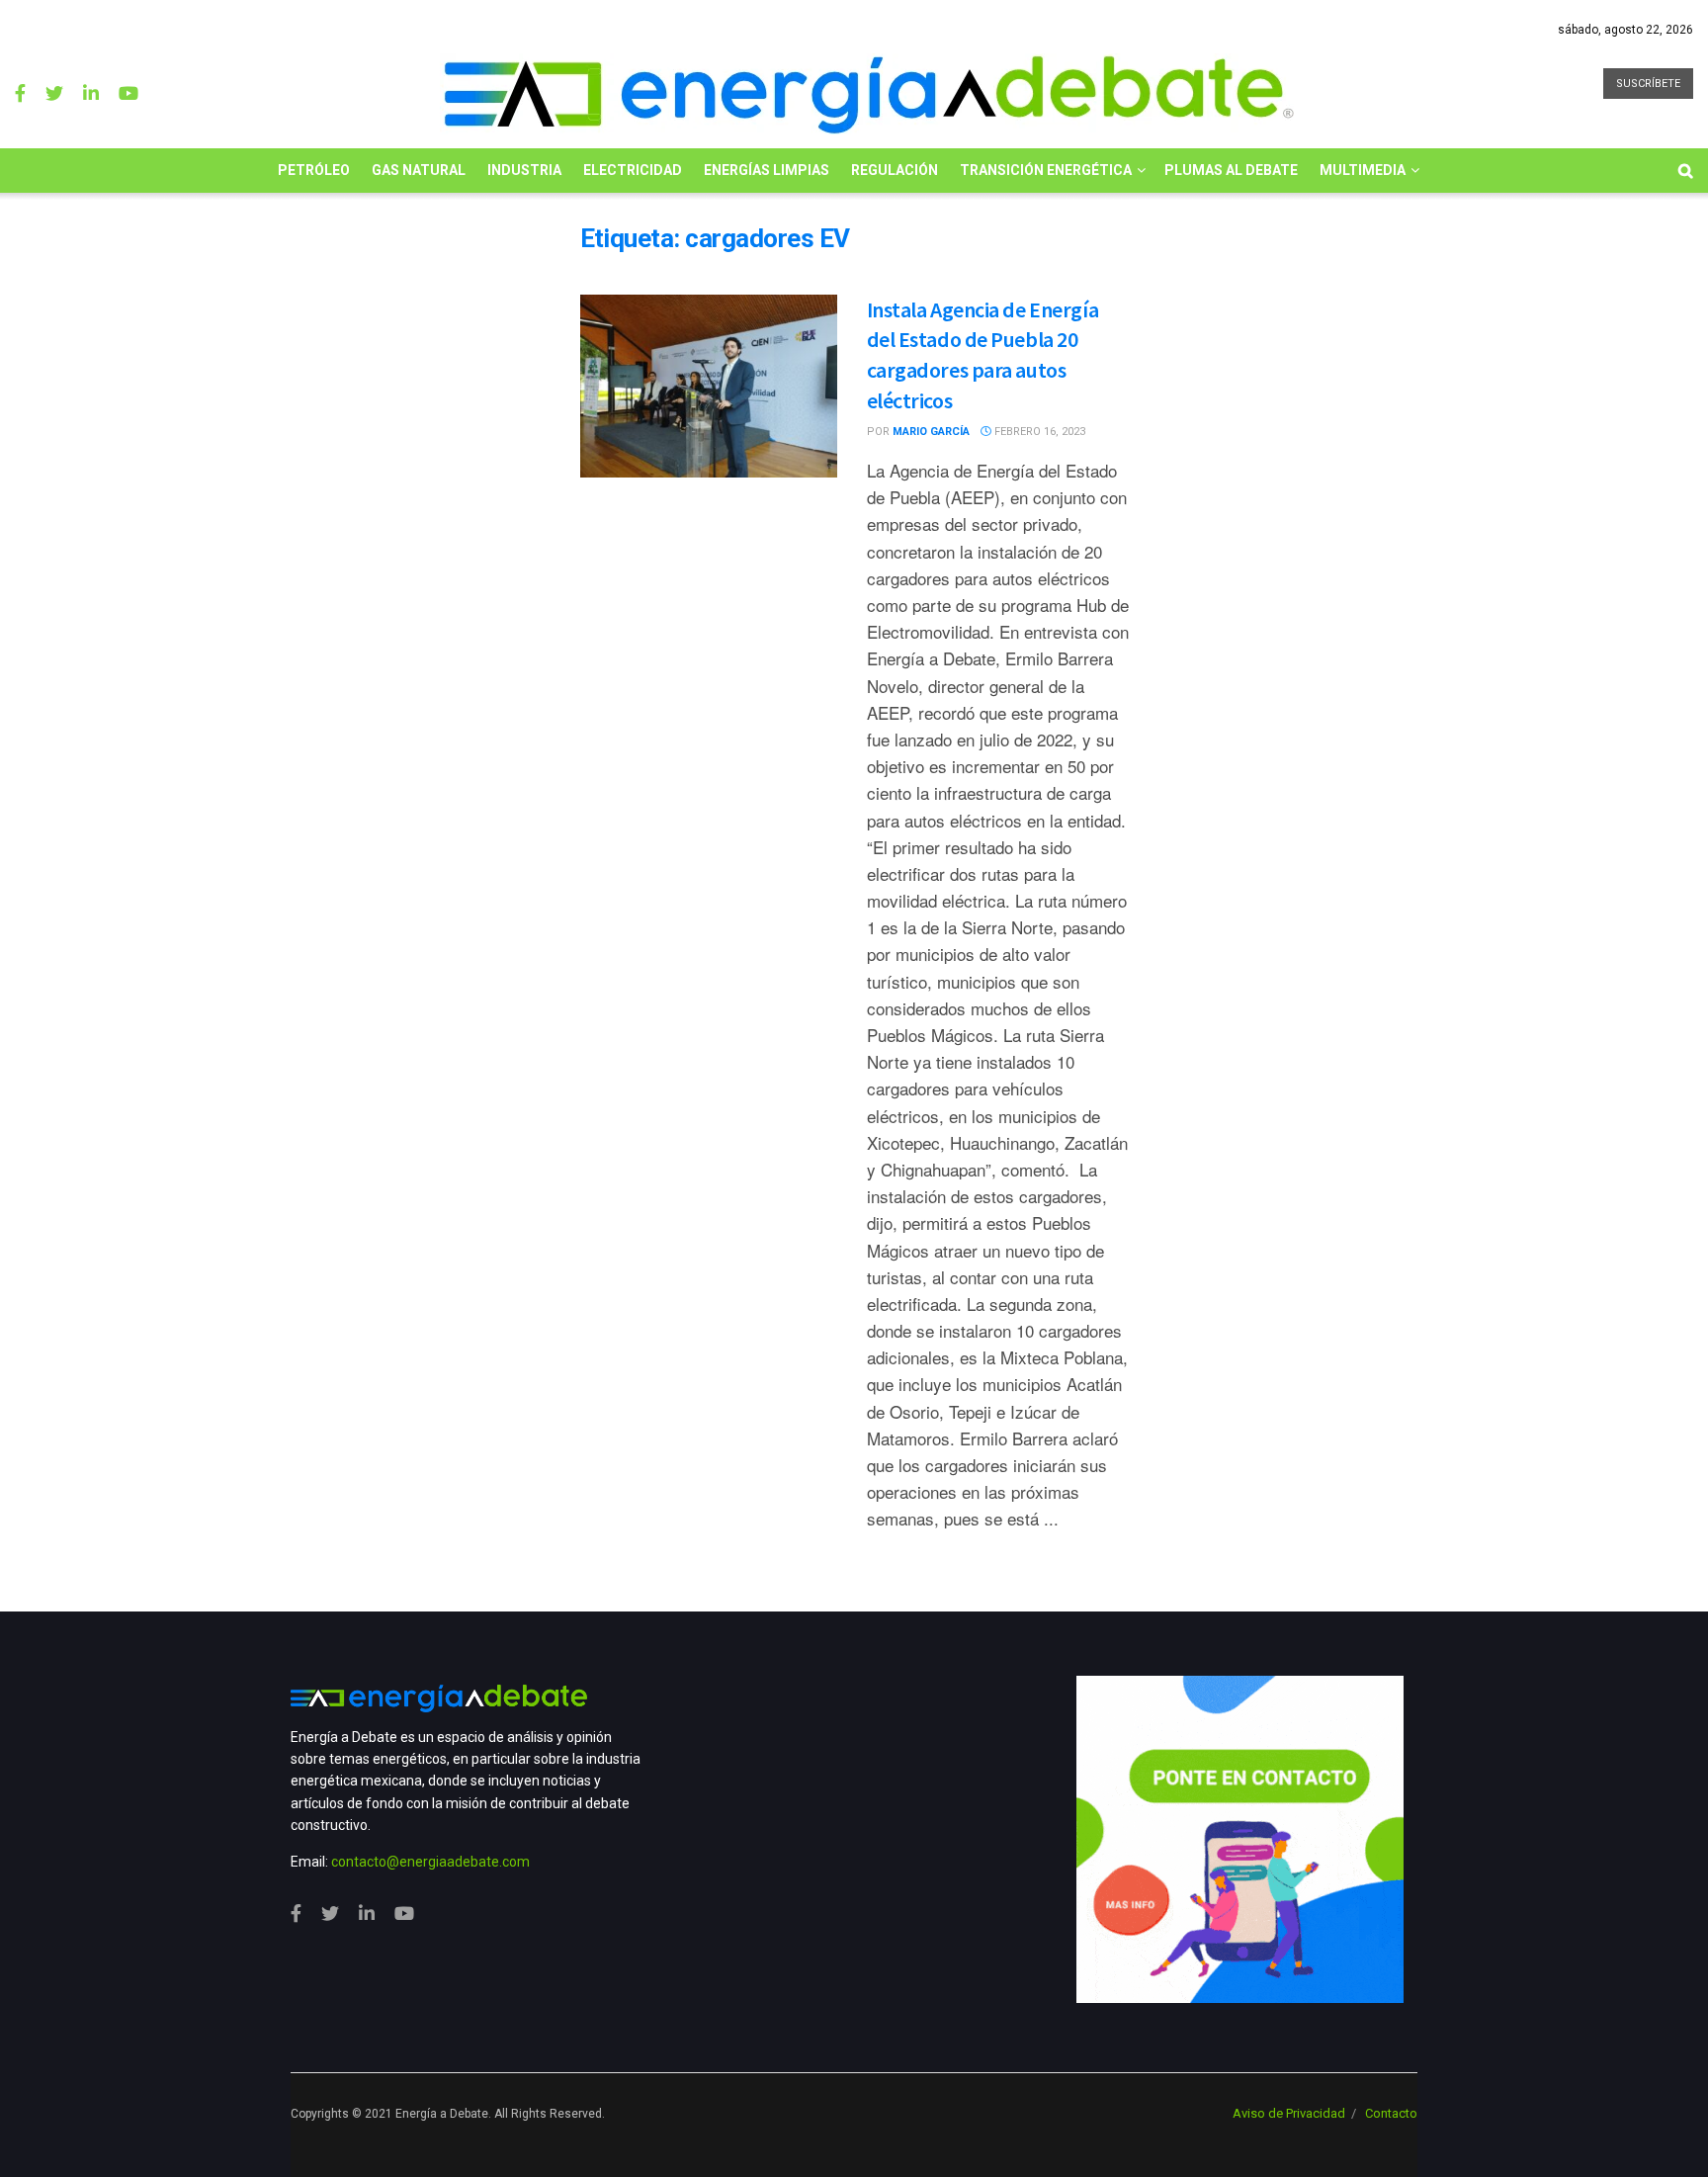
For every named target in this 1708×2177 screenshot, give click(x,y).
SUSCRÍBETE (1648, 84)
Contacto (1391, 2113)
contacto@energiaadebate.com (430, 1862)
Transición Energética (1046, 170)
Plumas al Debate (1231, 170)
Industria (524, 170)
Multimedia (1363, 170)
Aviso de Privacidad (1289, 2113)
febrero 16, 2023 (1038, 432)
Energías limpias (767, 170)
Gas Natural (419, 170)
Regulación (895, 170)
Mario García (931, 432)
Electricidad (633, 170)
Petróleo (314, 170)
